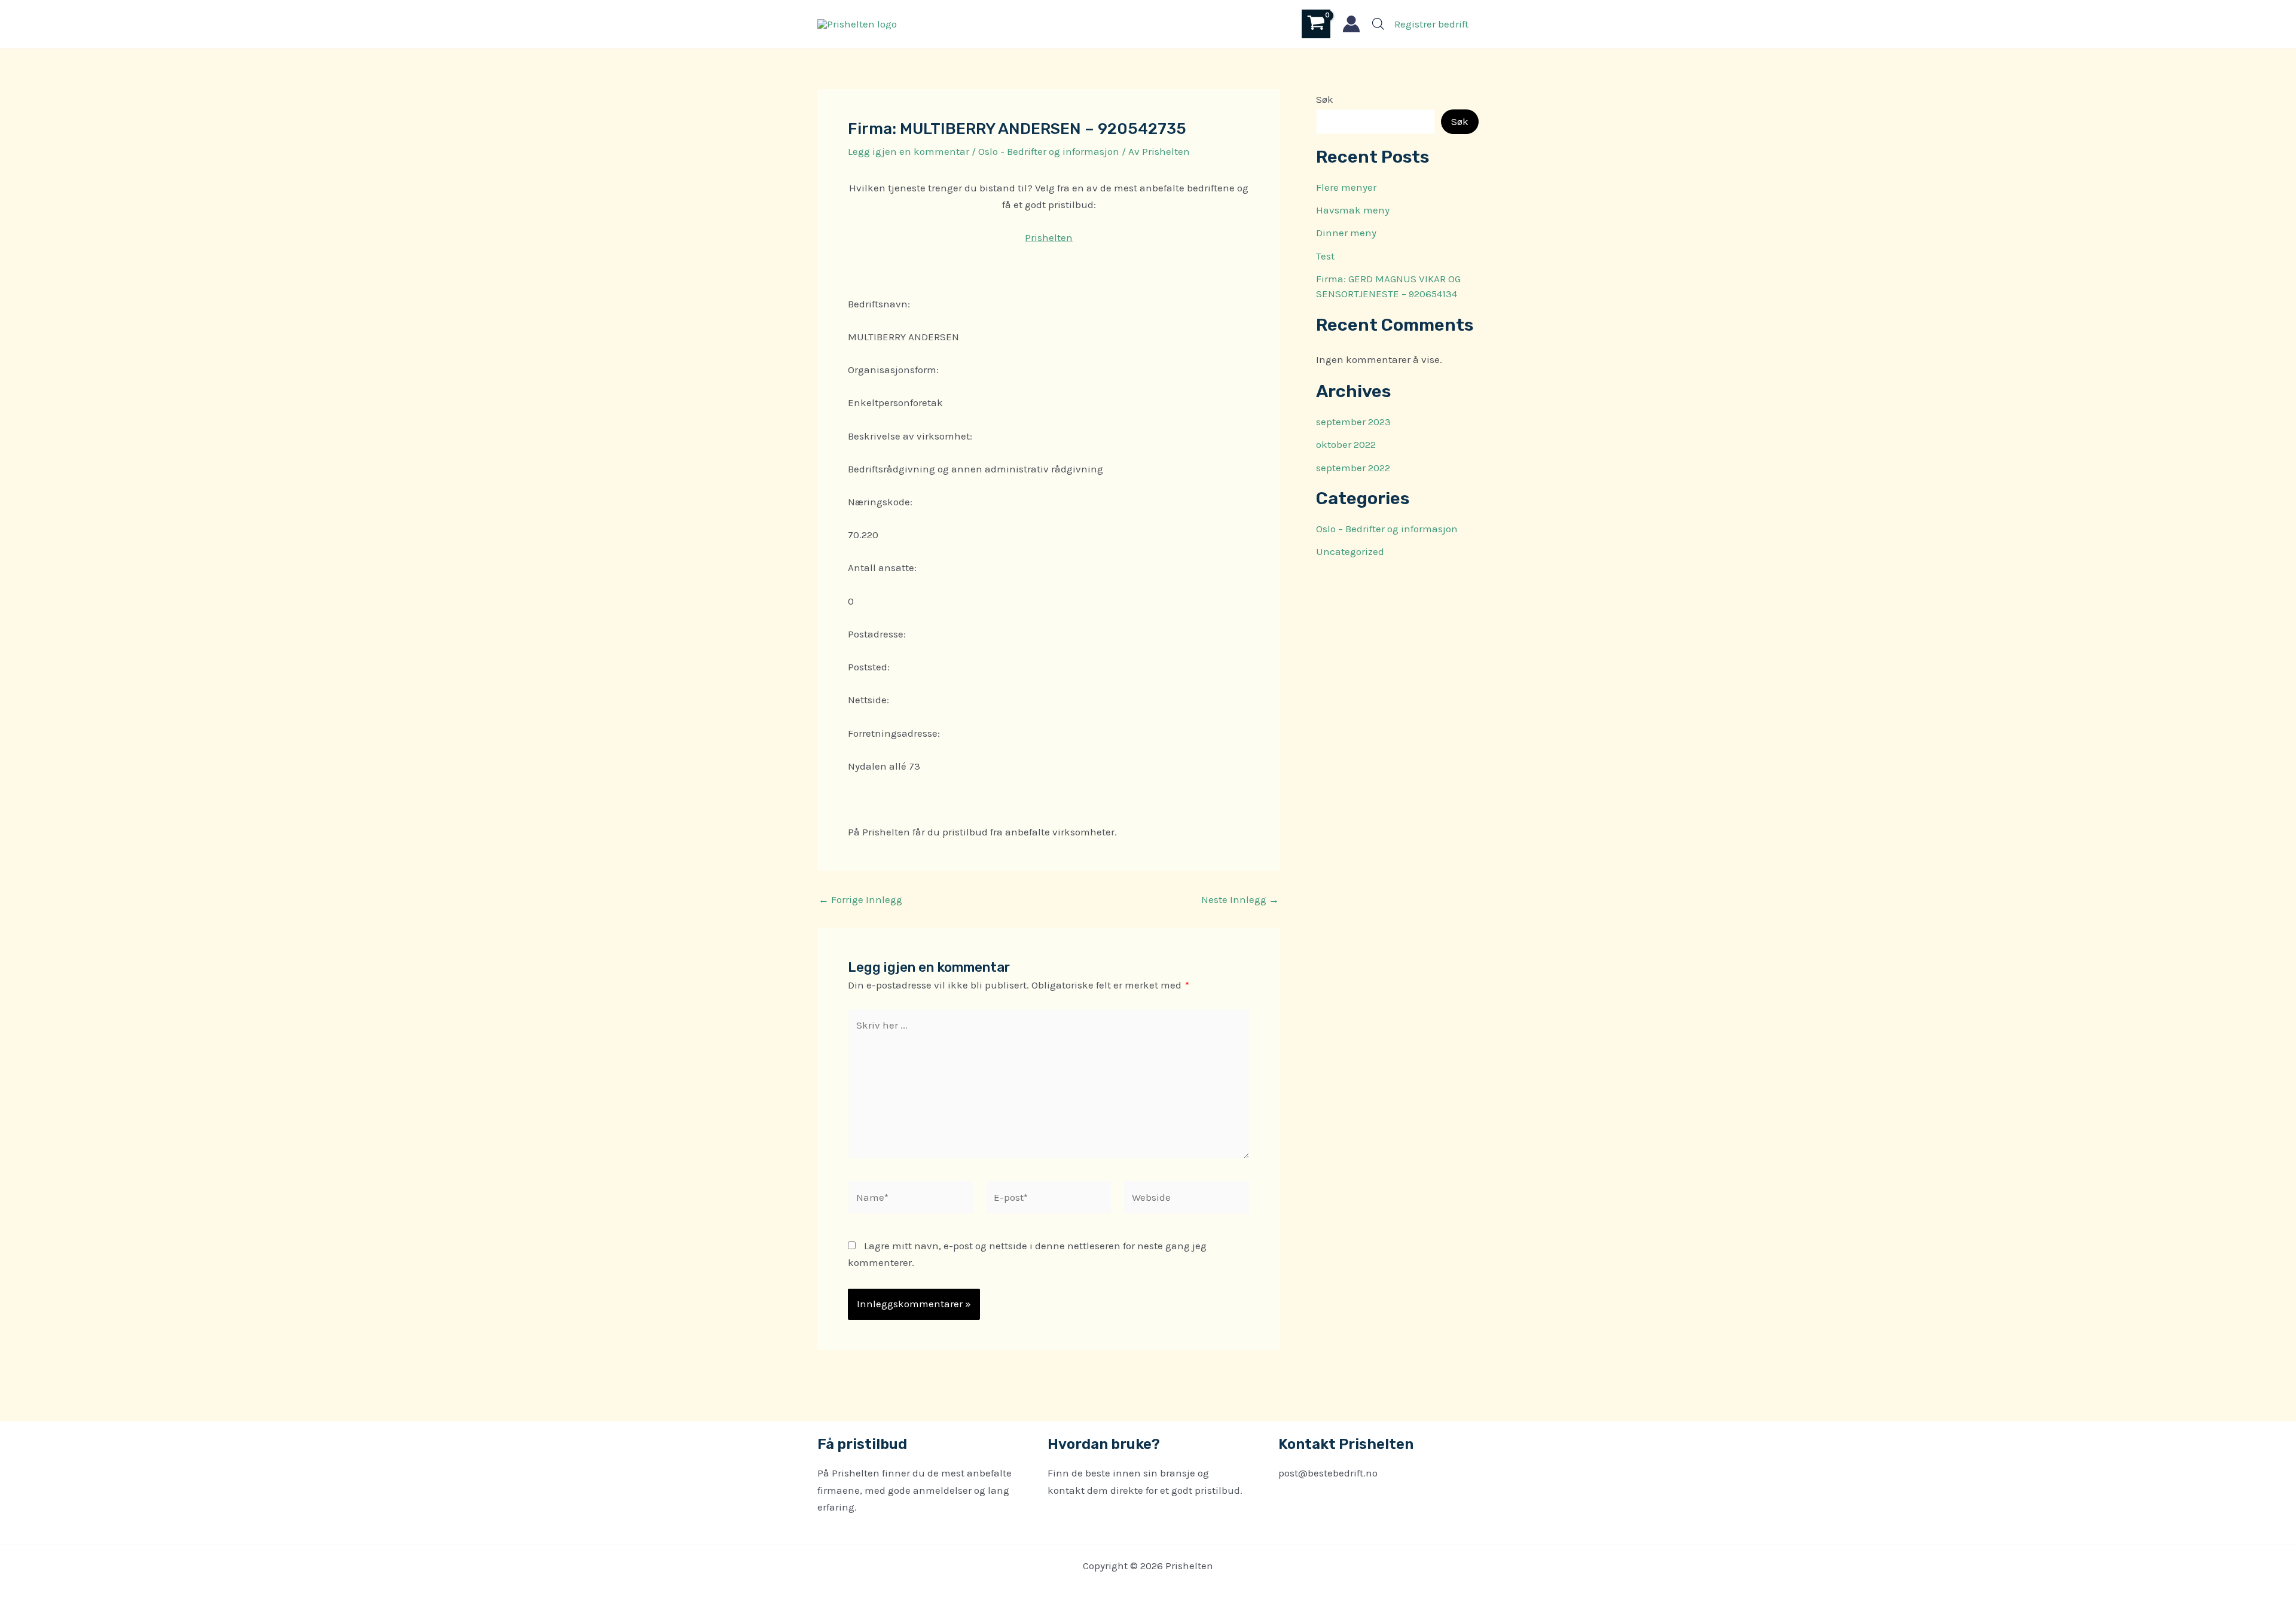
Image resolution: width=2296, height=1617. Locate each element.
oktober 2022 (1346, 444)
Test (1325, 256)
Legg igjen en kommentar (909, 151)
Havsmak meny (1353, 210)
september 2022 (1353, 468)
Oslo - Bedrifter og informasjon (1049, 151)
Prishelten (1049, 237)
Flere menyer (1346, 187)
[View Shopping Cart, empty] (1316, 24)
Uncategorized (1350, 551)
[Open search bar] (1378, 24)
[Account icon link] (1351, 24)
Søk (1325, 99)
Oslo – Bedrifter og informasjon (1387, 529)
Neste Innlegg (1240, 900)
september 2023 (1353, 422)
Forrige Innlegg (860, 900)
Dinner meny (1346, 233)
